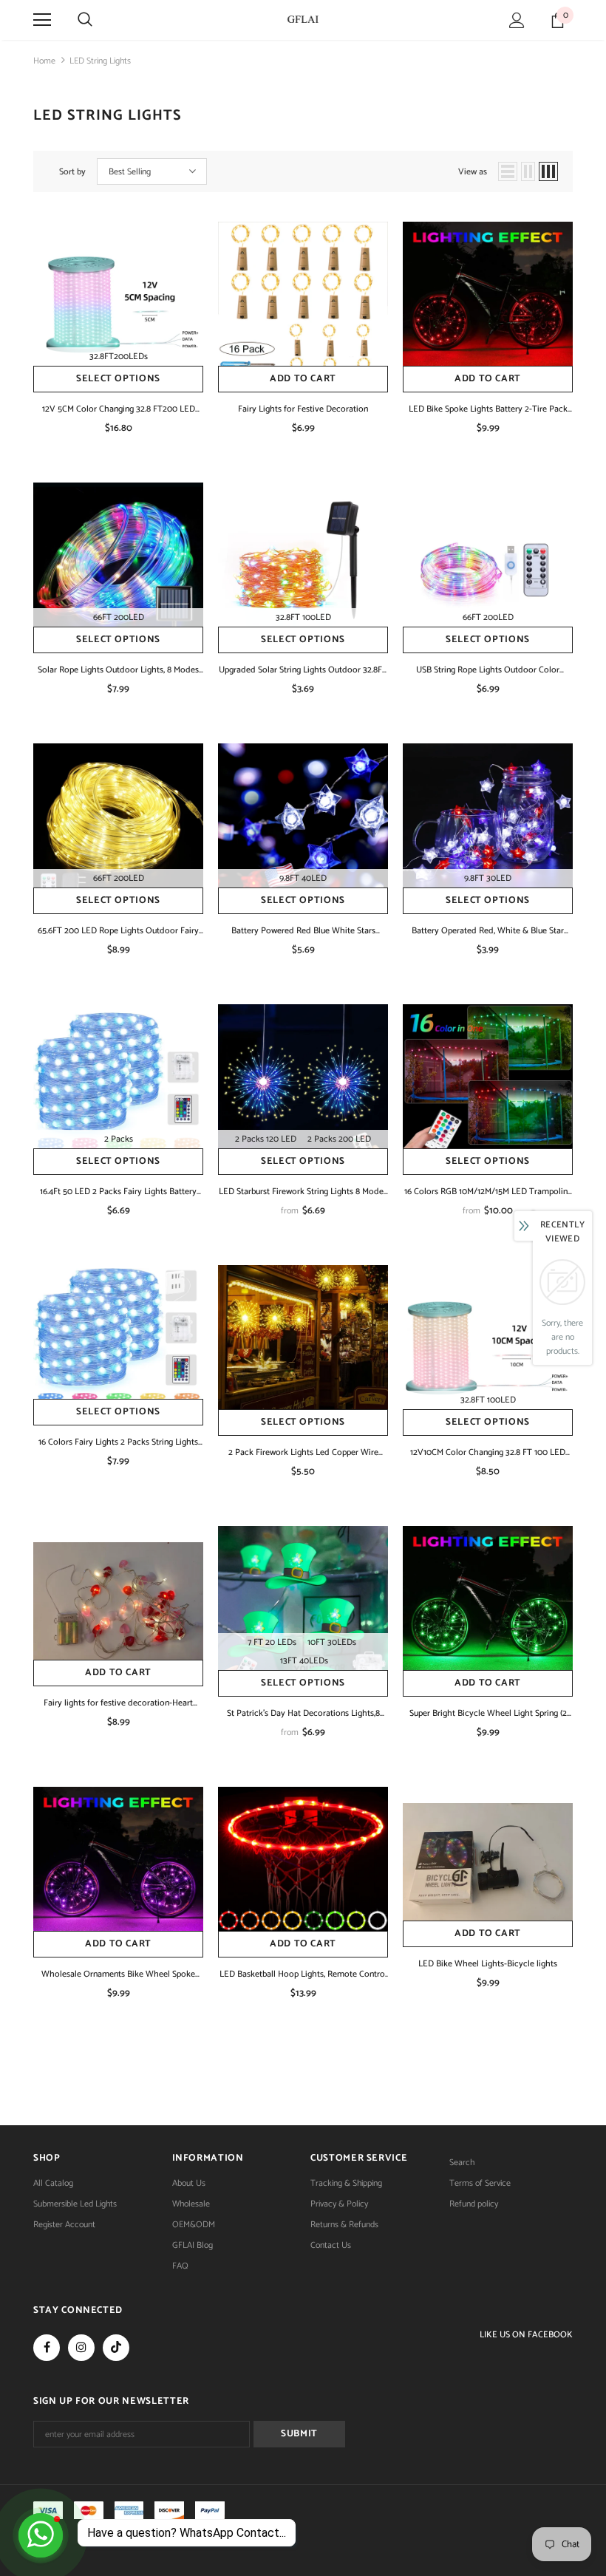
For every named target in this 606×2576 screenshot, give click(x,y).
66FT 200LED (119, 617)
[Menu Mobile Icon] (42, 20)
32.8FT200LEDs (119, 357)
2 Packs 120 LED (266, 1139)
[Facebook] (47, 2348)
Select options (118, 379)
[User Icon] (517, 20)
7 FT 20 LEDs (272, 1642)
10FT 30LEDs (332, 1642)
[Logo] (303, 19)
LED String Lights (100, 61)
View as (473, 172)
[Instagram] (81, 2348)
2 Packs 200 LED (339, 1139)
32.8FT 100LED (303, 617)
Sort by (72, 172)
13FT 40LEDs (304, 1661)
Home (44, 61)
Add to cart (303, 379)
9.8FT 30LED (488, 878)
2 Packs (119, 1139)
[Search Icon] (85, 20)
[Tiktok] (116, 2348)
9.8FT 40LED (303, 878)
